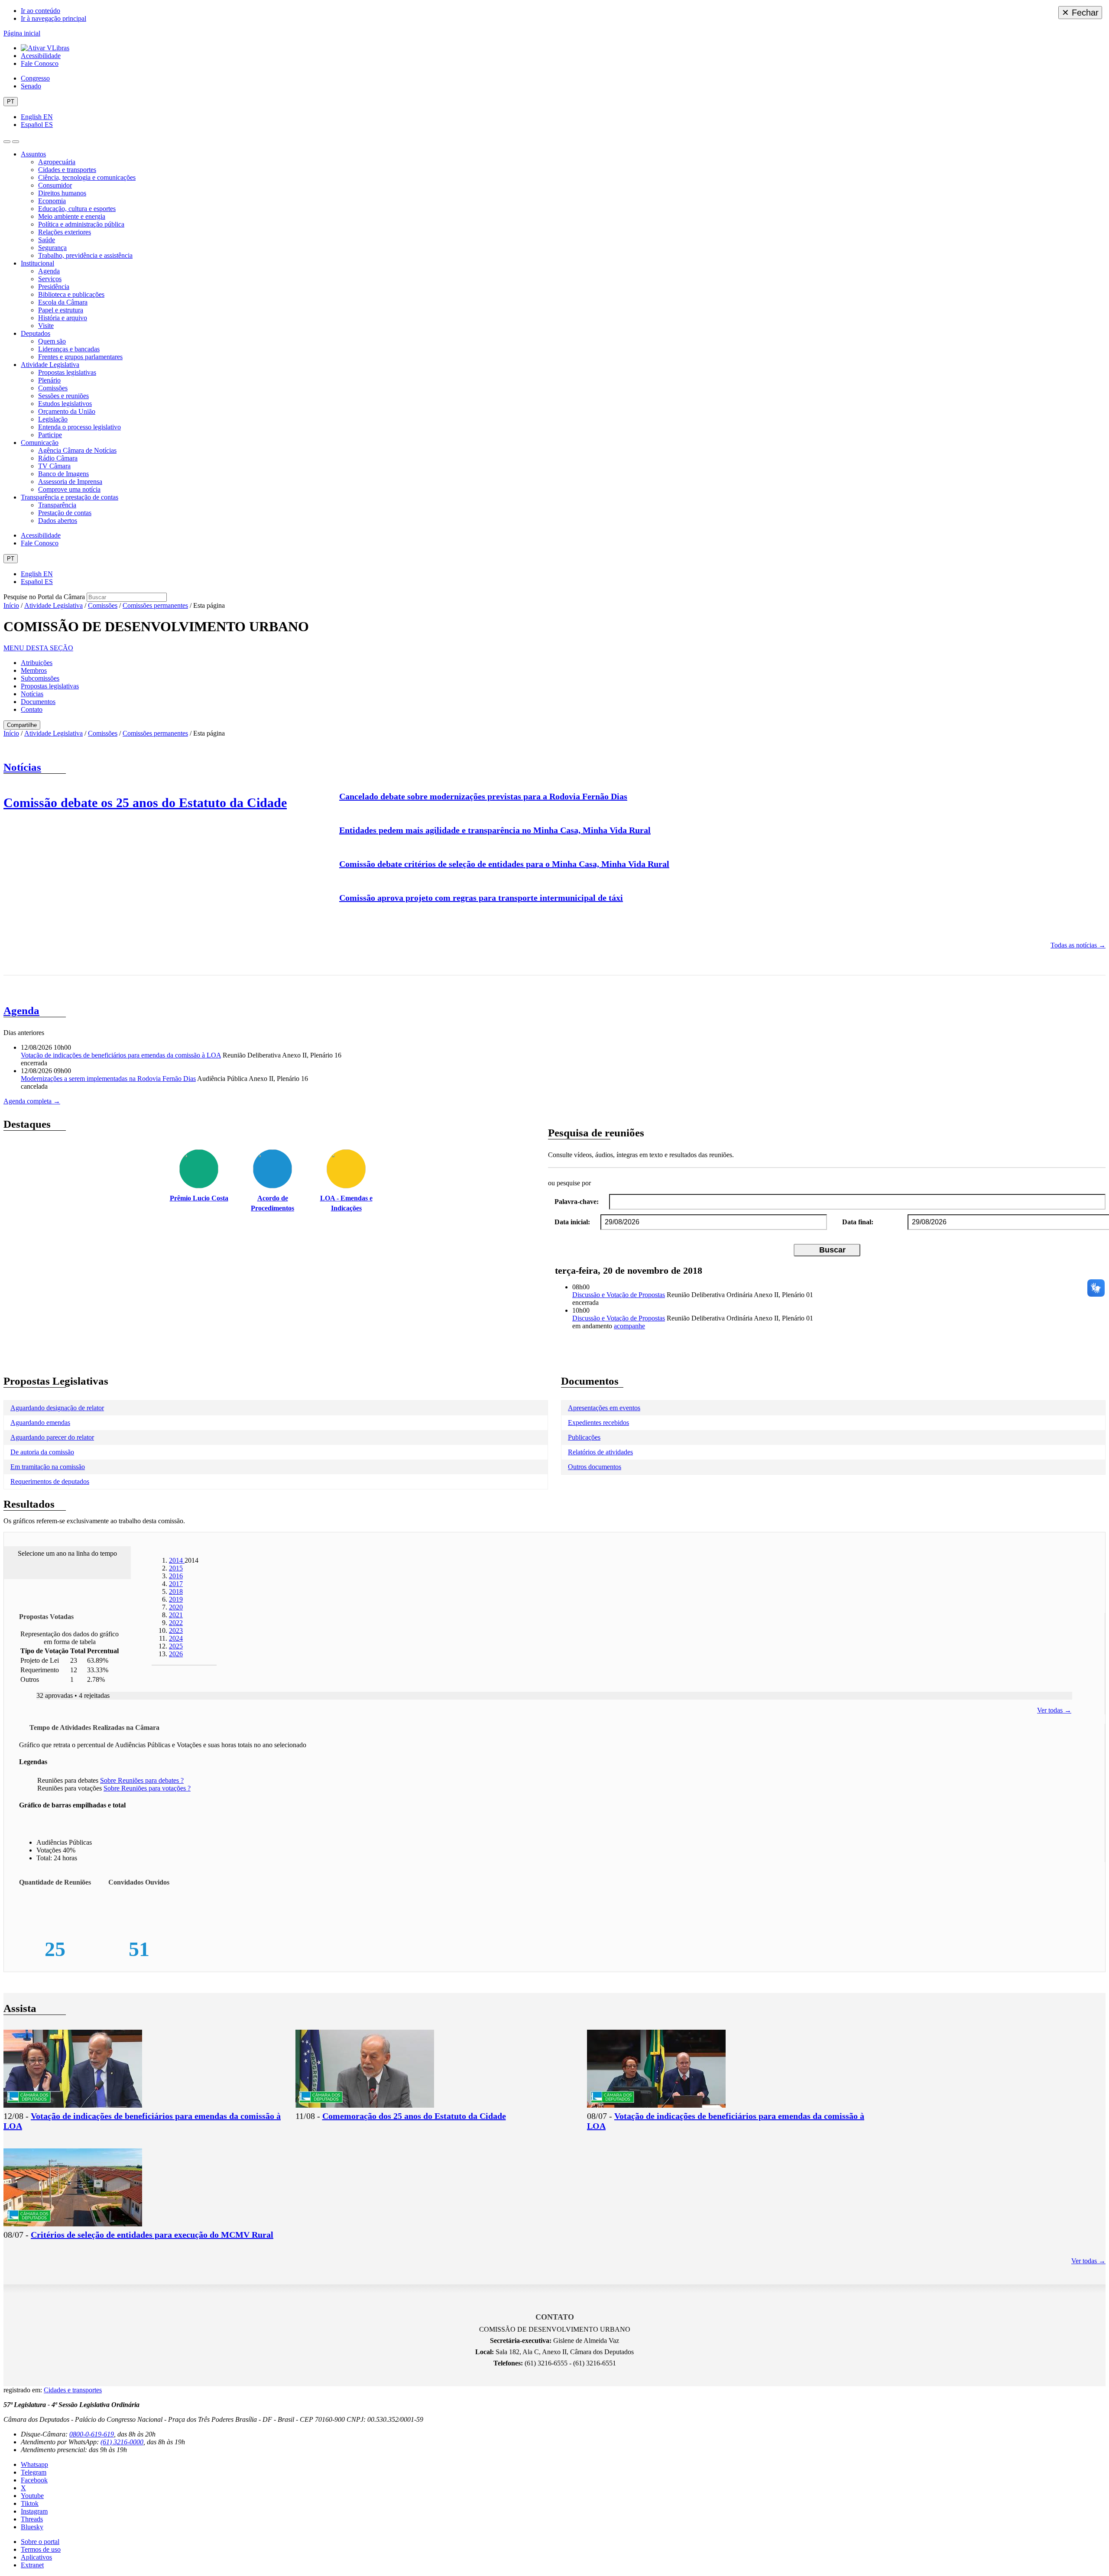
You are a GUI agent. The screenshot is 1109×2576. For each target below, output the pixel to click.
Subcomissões (40, 678)
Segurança (52, 248)
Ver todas (1054, 1710)
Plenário (49, 380)
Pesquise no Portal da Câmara (44, 597)
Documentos (38, 702)
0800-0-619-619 (92, 2434)
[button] (38, 648)
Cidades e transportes (67, 170)
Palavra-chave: (577, 1202)
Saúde (47, 240)
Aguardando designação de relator (57, 1408)
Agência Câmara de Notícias (77, 450)
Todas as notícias (1078, 945)
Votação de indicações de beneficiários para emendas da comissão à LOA (121, 1055)
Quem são (52, 341)
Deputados (36, 333)
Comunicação (40, 443)
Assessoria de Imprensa (70, 482)
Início (11, 605)
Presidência (54, 287)
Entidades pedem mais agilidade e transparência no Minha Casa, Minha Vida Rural (495, 830)
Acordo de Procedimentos (272, 1203)
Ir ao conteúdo (41, 11)
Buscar (832, 1250)
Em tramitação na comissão (48, 1467)
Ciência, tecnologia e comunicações (87, 177)
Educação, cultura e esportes (77, 209)
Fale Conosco (40, 63)
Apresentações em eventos (604, 1408)
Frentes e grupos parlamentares (80, 357)
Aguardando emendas (40, 1423)
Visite (46, 326)
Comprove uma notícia (69, 489)
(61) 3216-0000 (122, 2442)
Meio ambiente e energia (72, 216)
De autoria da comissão (42, 1452)
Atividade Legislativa (50, 365)
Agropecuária (57, 162)
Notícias (32, 694)
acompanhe (629, 1326)
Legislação (53, 419)
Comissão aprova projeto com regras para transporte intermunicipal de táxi (481, 898)
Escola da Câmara (63, 302)
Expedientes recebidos (598, 1423)
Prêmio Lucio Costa (199, 1198)
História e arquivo (63, 318)
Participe (50, 435)
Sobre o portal (40, 2542)
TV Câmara (54, 466)
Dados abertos (58, 521)
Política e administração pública (81, 224)
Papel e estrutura (61, 310)
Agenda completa (32, 1101)
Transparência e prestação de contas (70, 497)
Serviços (50, 279)
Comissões (53, 388)
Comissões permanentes (155, 605)
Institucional (37, 263)
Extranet (32, 2565)
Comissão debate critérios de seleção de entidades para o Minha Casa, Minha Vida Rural (504, 864)
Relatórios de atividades (600, 1452)
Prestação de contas (65, 513)
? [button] (142, 1780)
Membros (34, 670)
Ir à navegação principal (54, 18)
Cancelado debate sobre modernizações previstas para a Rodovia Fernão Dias (483, 796)
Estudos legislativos (65, 404)
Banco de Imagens (63, 474)
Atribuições (37, 663)
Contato (32, 709)
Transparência (57, 505)
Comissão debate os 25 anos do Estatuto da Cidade (145, 803)
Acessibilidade (41, 56)
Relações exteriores (65, 232)
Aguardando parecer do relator (52, 1437)
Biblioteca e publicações (71, 294)
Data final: (858, 1222)
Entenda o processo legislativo (79, 427)
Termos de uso (41, 2549)
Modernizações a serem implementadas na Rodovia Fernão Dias (108, 1079)
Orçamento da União (67, 411)
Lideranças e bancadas (69, 349)
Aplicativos (36, 2557)
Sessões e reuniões (63, 396)
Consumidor (55, 185)
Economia (52, 201)
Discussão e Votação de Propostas (619, 1295)
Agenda (49, 271)
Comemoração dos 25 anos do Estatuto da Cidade (414, 2116)
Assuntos (33, 154)
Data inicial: (572, 1222)
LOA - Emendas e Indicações (346, 1203)
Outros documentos (595, 1467)
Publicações (584, 1437)
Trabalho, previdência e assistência (85, 255)
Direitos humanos (62, 193)
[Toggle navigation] (7, 142)
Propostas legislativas (67, 372)
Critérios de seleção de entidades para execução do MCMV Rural (152, 2235)
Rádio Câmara (58, 458)
